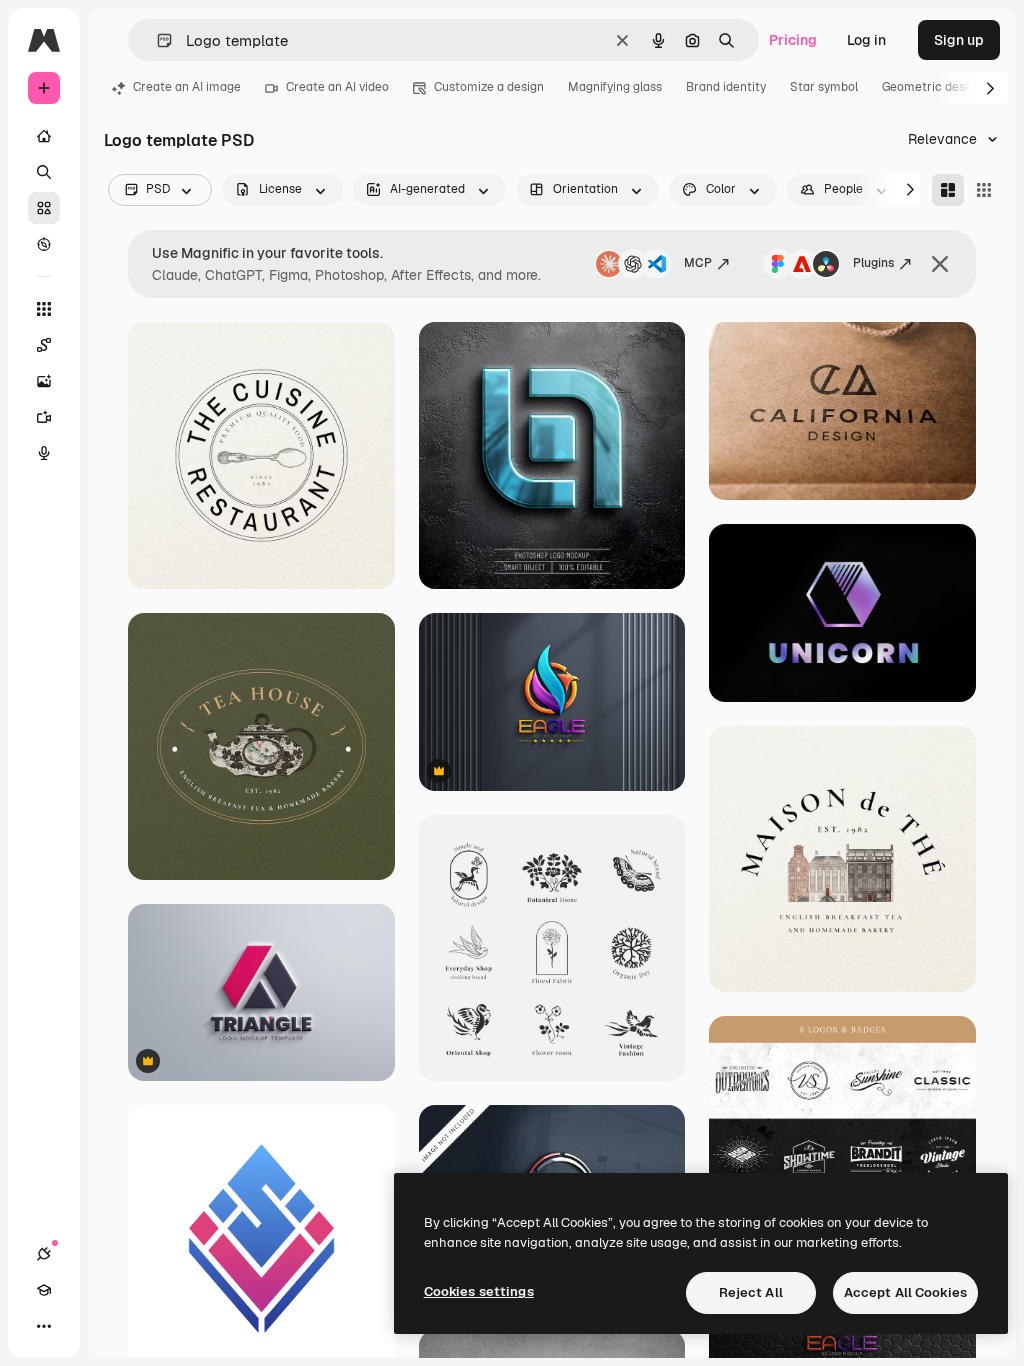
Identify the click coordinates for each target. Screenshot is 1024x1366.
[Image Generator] (44, 381)
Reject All (751, 1292)
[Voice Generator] (44, 453)
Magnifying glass (615, 87)
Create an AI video (337, 87)
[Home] (44, 136)
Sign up (959, 40)
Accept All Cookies (905, 1292)
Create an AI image (187, 87)
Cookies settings (479, 1291)
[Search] (44, 172)
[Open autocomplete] (156, 40)
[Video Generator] (44, 417)
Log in (866, 40)
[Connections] (44, 1254)
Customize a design (489, 87)
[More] (44, 1326)
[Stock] (44, 208)
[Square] (984, 190)
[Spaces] (44, 345)
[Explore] (44, 244)
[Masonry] (948, 190)
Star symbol (824, 87)
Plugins (873, 263)
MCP (698, 263)
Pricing (793, 40)
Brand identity (726, 87)
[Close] (940, 264)
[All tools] (44, 309)
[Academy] (44, 1290)
